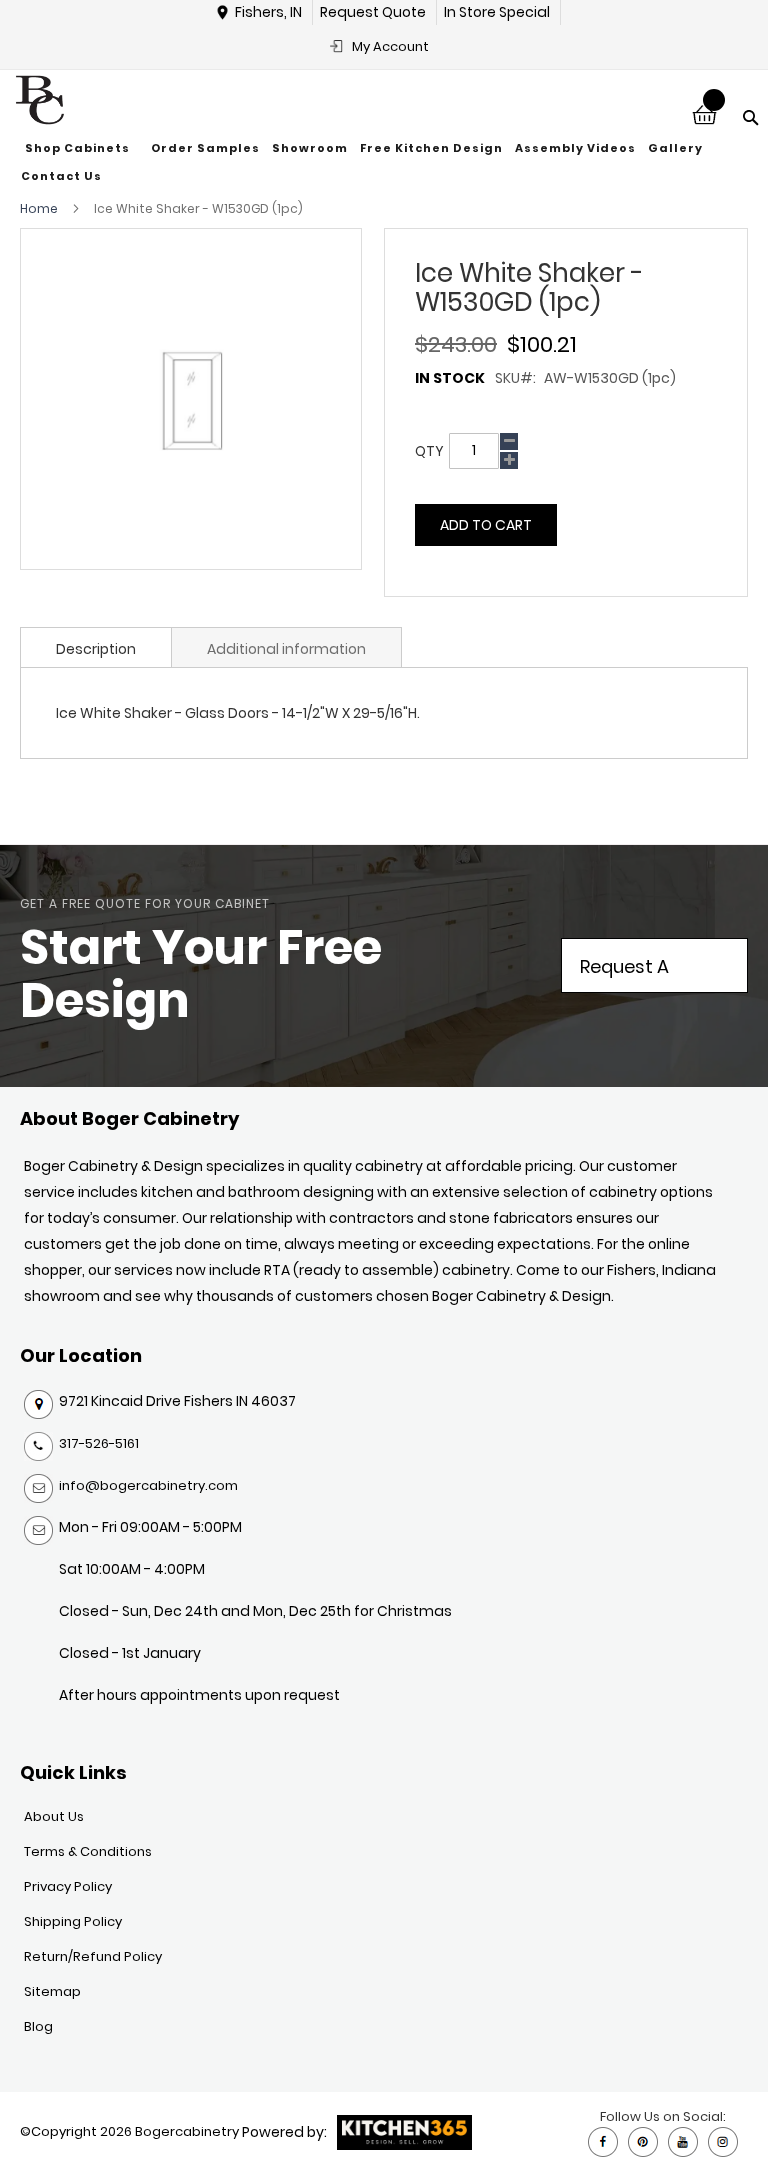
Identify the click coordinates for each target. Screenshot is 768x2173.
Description (96, 649)
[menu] (384, 162)
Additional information (286, 649)
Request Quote (373, 12)
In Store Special (497, 12)
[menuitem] (80, 149)
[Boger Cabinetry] (40, 100)
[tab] (96, 647)
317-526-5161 (99, 1443)
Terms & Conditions (88, 1851)
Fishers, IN (268, 12)
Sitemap (52, 1991)
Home (39, 208)
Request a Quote (624, 973)
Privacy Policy (68, 1886)
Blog (38, 2026)
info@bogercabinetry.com (148, 1485)
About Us (54, 1816)
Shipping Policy (73, 1921)
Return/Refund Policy (93, 1956)
